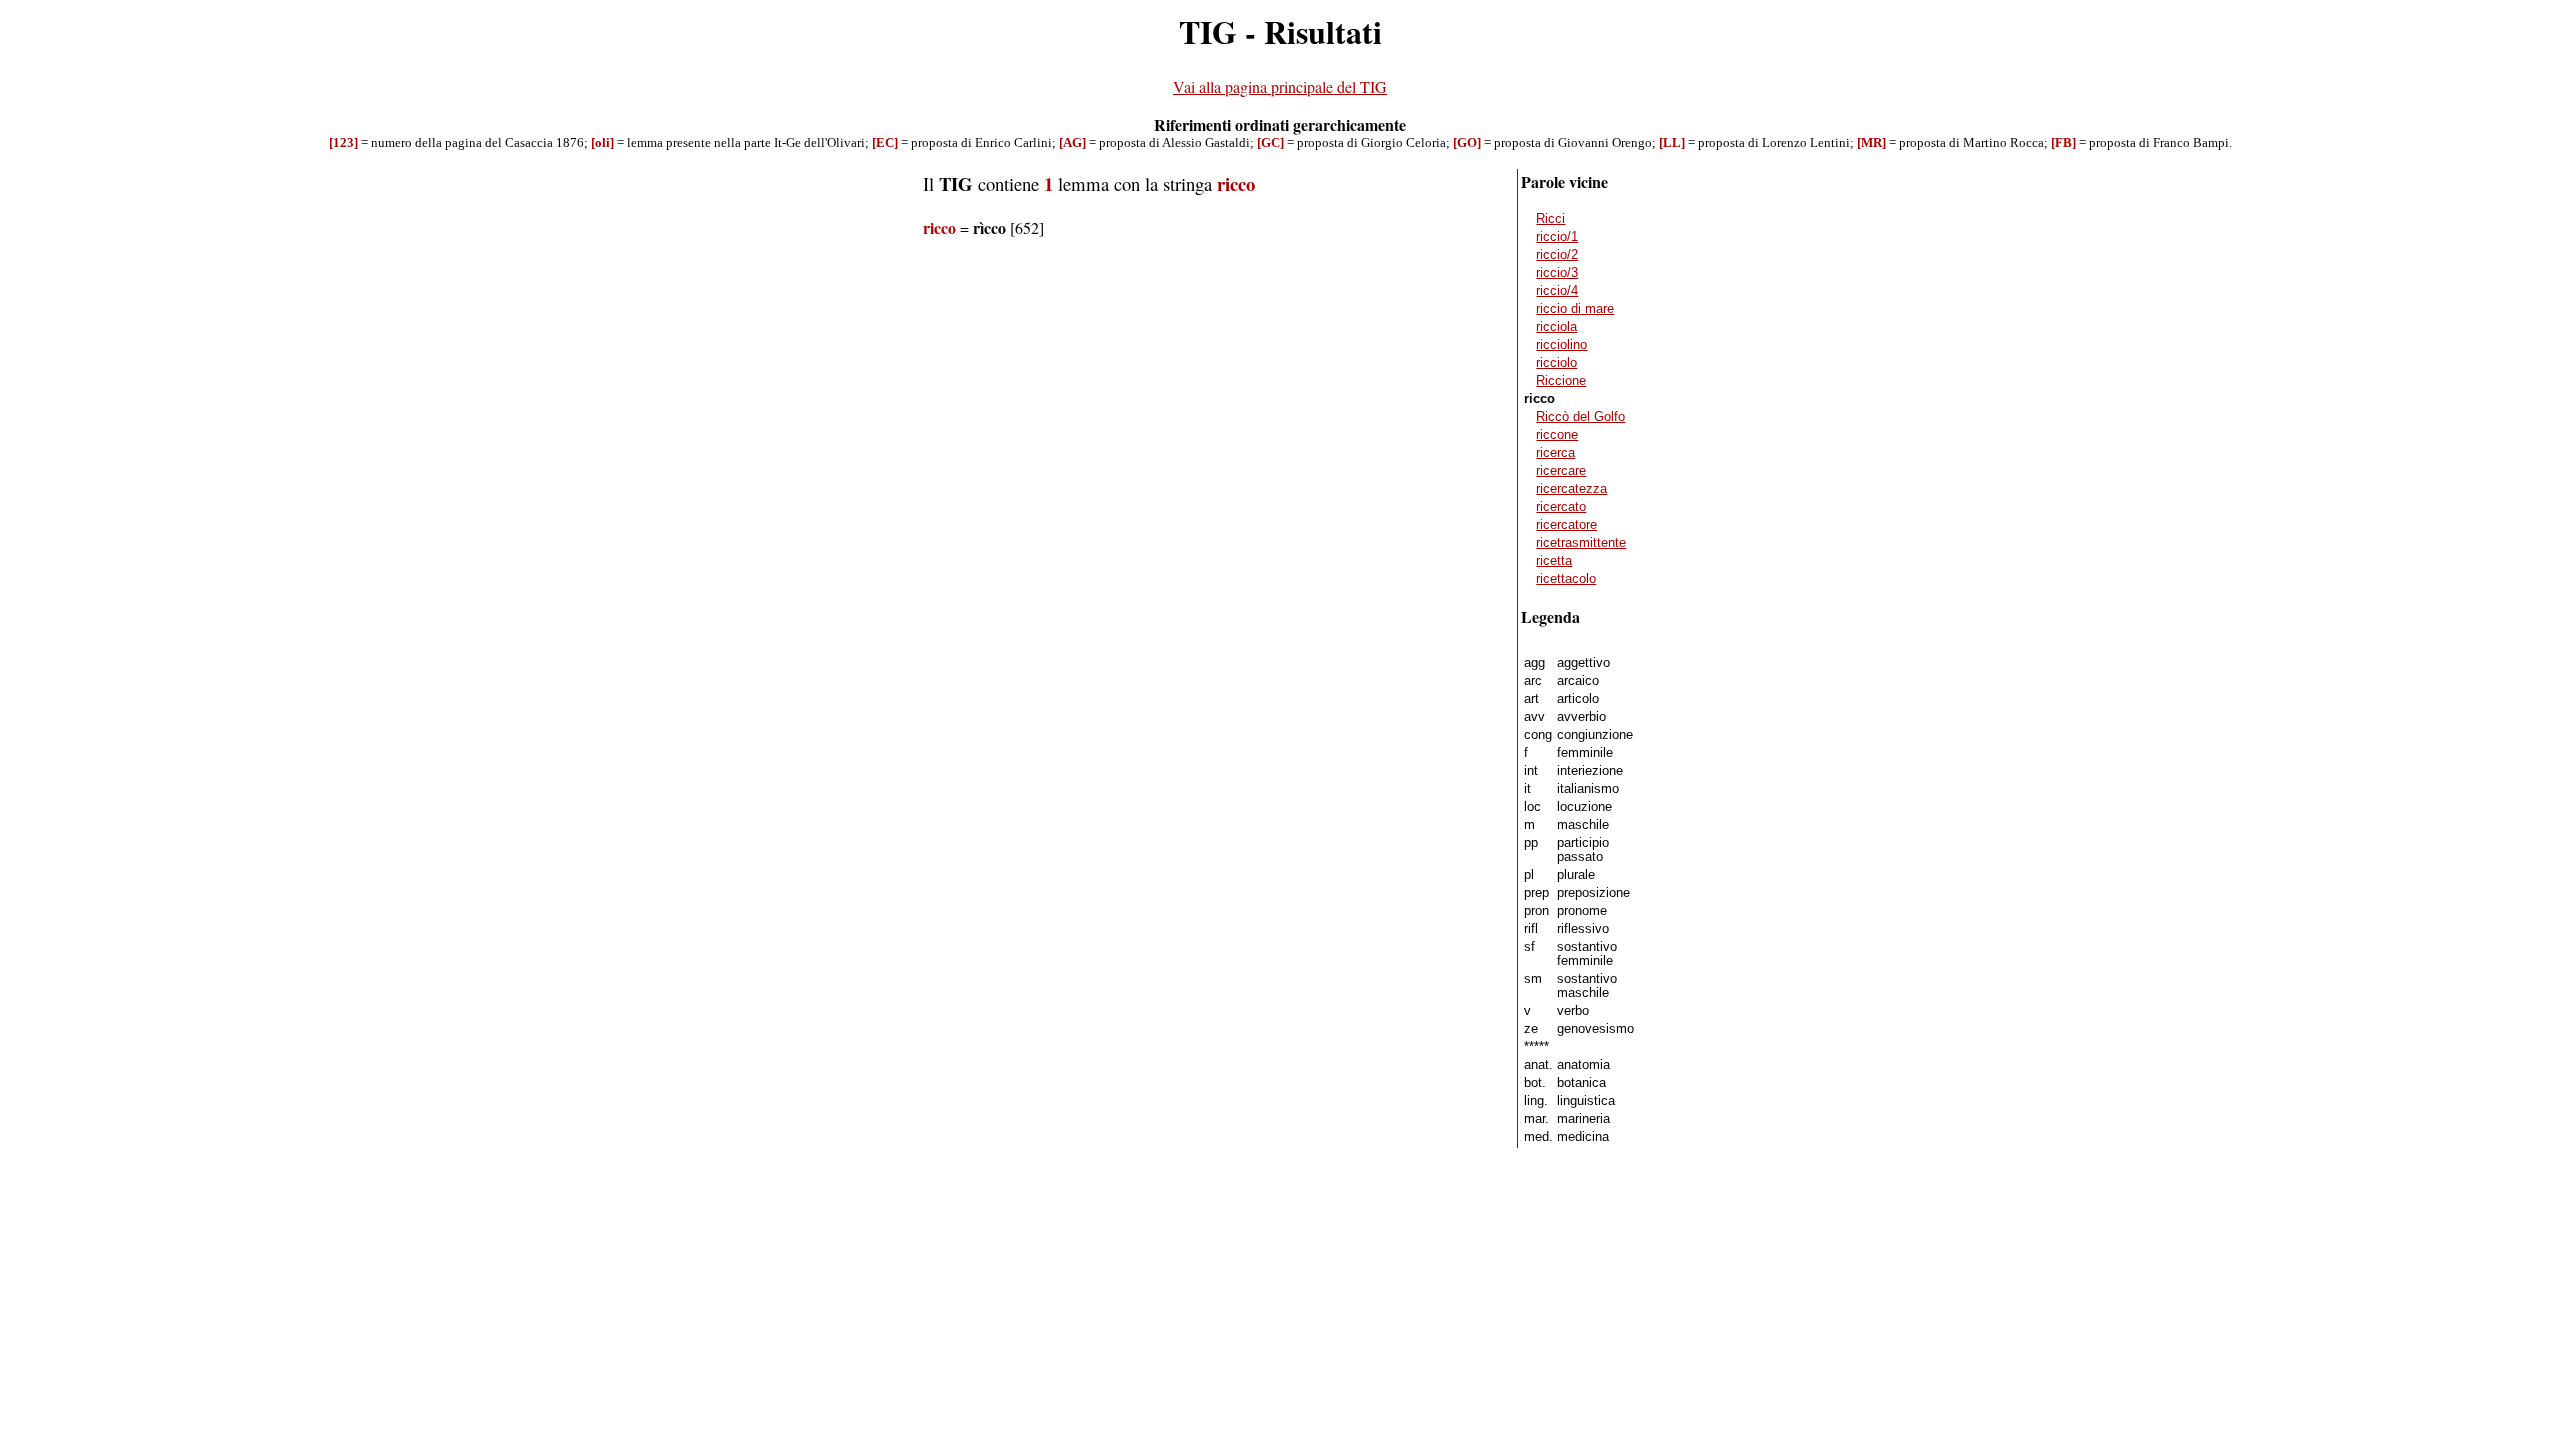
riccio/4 (1557, 291)
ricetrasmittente (1581, 543)
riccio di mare (1575, 309)
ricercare (1561, 471)
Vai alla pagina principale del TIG (1280, 86)
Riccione (1561, 381)
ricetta (1554, 561)
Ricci (1550, 219)
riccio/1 (1557, 237)
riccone (1557, 435)
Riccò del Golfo (1580, 417)
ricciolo (1556, 363)
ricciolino (1561, 345)
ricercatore (1566, 525)
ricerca (1555, 453)
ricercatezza (1571, 489)
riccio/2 (1557, 255)
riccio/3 (1557, 273)
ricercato (1561, 507)
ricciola (1556, 327)
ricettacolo (1566, 579)
